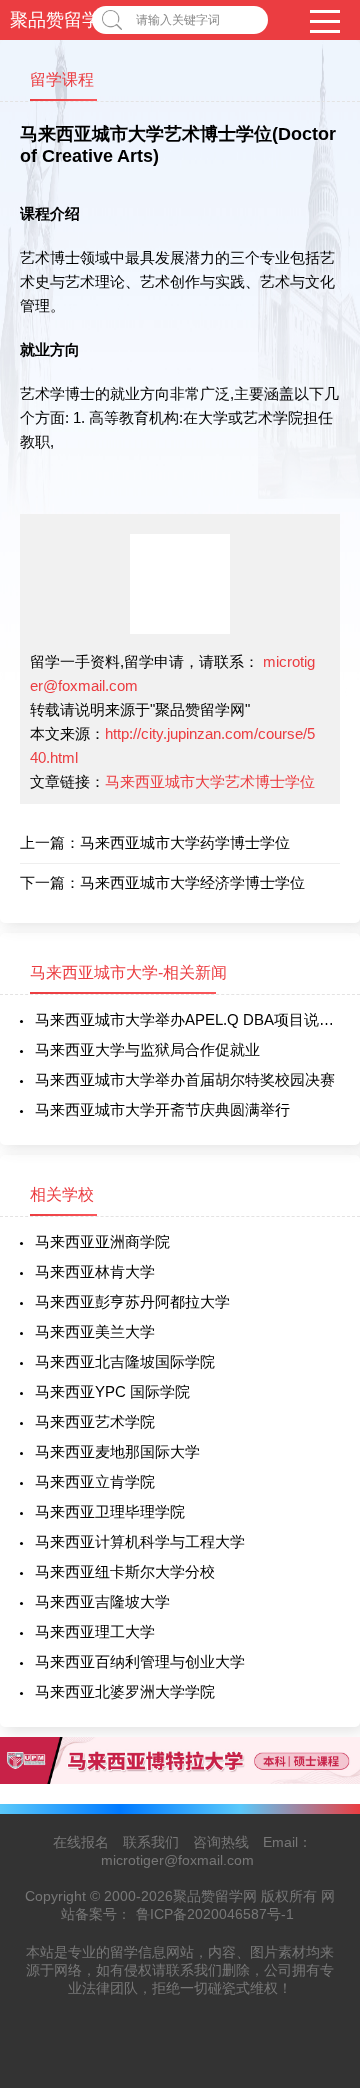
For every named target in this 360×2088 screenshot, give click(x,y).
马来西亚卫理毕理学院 (110, 1511)
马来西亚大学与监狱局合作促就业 (147, 1049)
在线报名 (81, 1842)
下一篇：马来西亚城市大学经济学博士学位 (162, 882)
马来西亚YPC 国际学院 (112, 1391)
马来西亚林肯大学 (95, 1271)
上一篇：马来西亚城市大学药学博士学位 (155, 842)
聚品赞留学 (55, 20)
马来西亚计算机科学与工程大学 (140, 1541)
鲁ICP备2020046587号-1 (215, 1914)
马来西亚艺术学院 (95, 1421)
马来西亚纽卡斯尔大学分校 (125, 1571)
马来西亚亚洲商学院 (102, 1241)
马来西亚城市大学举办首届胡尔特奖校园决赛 (185, 1079)
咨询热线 (221, 1842)
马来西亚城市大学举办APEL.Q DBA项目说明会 (187, 1019)
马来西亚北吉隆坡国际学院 (125, 1361)
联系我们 (151, 1842)
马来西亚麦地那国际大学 (117, 1451)
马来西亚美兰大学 (95, 1331)
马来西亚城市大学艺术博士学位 (210, 781)
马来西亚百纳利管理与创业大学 (140, 1661)
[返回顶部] (319, 1858)
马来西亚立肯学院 (95, 1481)
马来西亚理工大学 (95, 1631)
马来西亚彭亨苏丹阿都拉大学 (132, 1301)
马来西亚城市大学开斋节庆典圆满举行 (162, 1109)
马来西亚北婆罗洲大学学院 (125, 1691)
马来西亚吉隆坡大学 (102, 1601)
